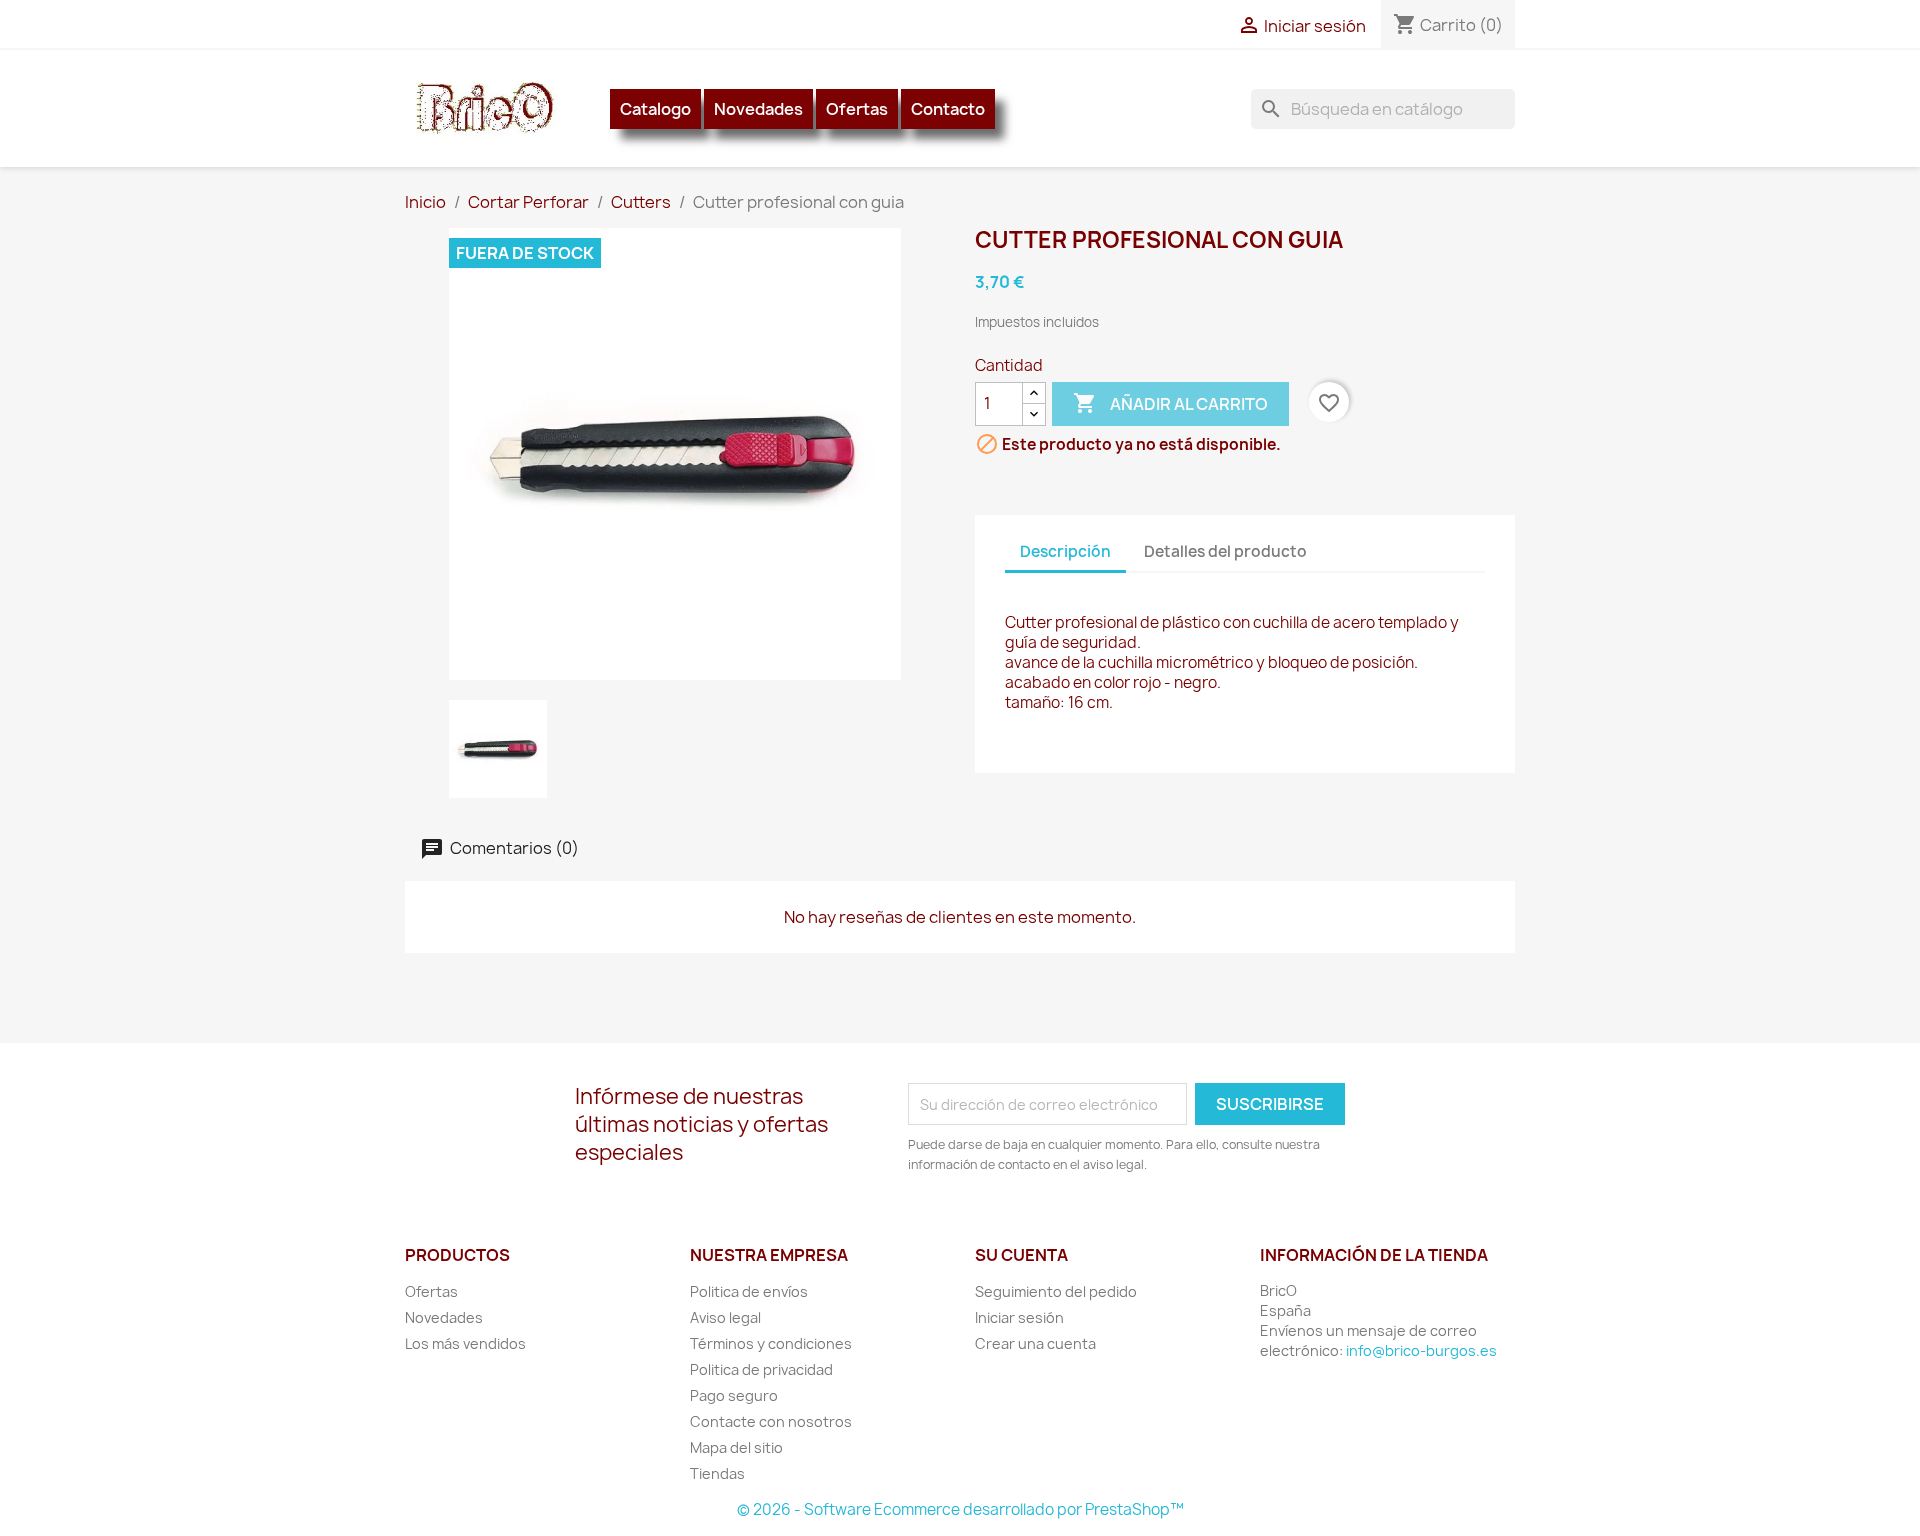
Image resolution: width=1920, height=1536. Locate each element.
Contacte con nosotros (771, 1421)
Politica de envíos (749, 1291)
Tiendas (717, 1473)
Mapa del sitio (736, 1447)
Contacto (948, 109)
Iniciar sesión (1019, 1317)
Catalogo (655, 109)
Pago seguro (734, 1395)
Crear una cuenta (1035, 1343)
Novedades (758, 109)
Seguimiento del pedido (1056, 1291)
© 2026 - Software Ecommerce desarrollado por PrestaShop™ (960, 1509)
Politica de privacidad (761, 1369)
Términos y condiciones (771, 1343)
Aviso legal (725, 1317)
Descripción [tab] (1065, 551)
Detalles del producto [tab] (1225, 551)
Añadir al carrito (1170, 403)
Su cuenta (1021, 1255)
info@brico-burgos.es (1421, 1350)
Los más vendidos (465, 1343)
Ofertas (857, 109)
